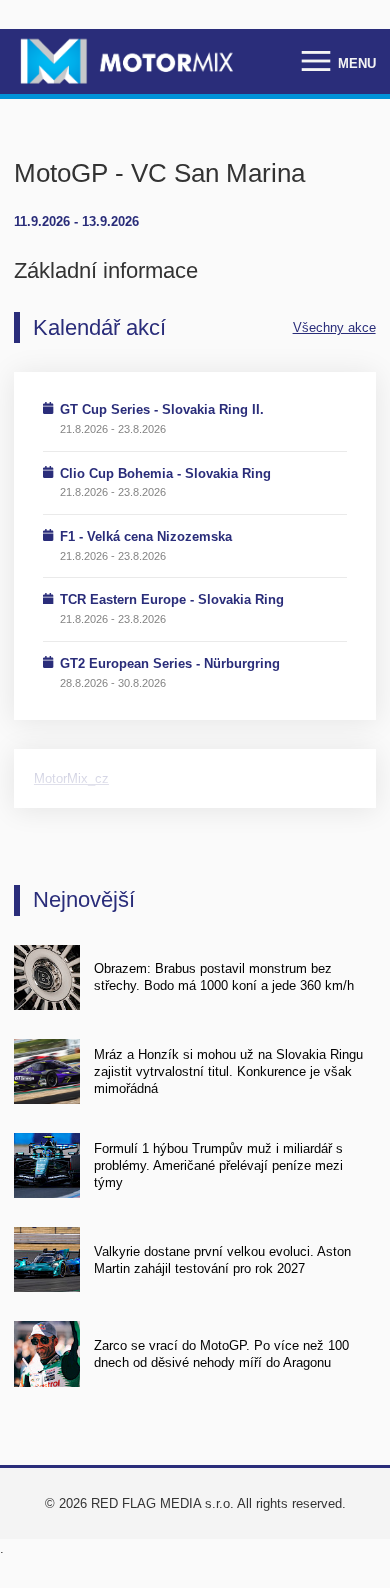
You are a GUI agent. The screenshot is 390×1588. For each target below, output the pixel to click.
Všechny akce (334, 327)
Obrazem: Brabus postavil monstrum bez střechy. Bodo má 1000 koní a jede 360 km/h (224, 977)
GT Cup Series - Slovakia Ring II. (162, 409)
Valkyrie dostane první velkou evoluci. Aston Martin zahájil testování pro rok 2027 (222, 1260)
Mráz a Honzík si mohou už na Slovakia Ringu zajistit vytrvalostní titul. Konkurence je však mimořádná (228, 1072)
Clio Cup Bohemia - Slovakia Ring (165, 473)
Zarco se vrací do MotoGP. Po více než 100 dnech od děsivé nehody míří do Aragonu (221, 1354)
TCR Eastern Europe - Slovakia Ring (172, 599)
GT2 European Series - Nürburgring (170, 663)
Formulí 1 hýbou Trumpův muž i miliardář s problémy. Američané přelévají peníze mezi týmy (218, 1166)
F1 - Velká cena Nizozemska (146, 536)
